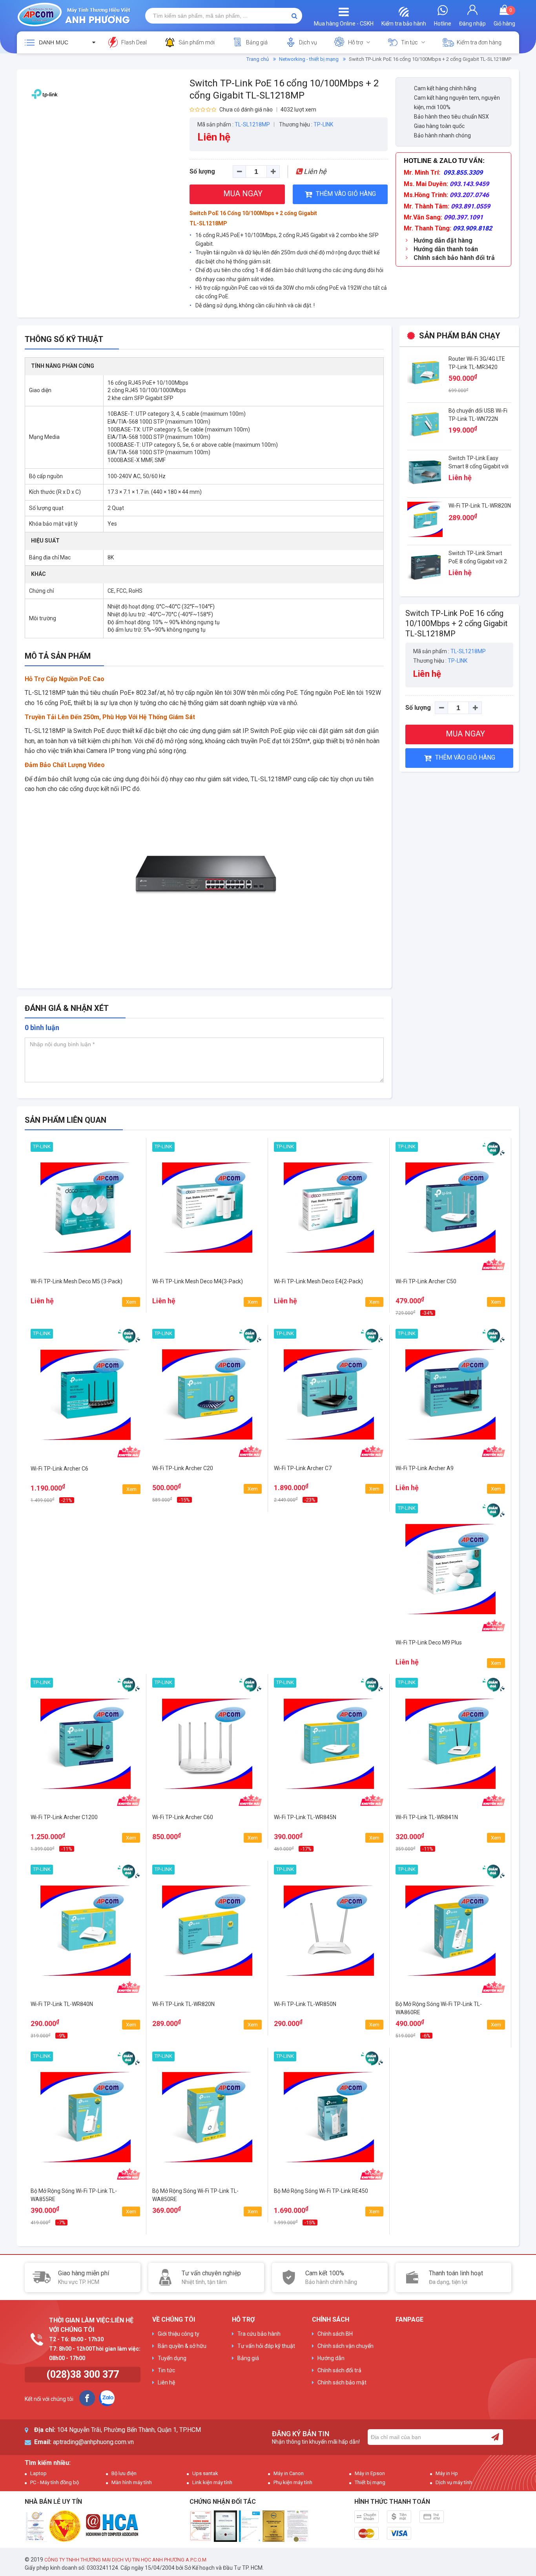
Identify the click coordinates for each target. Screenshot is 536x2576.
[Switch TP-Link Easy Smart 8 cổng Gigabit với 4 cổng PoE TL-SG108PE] (425, 471)
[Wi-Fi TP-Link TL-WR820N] (425, 519)
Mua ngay (86, 1298)
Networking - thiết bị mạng (309, 59)
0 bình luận (42, 1028)
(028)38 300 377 (83, 2374)
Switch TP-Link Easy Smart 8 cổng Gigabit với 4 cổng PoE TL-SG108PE (479, 466)
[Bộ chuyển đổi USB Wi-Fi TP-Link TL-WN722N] (425, 424)
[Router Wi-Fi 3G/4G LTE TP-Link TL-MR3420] (425, 372)
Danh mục (54, 42)
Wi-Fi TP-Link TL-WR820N (480, 506)
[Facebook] (87, 2398)
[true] (495, 2437)
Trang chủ (258, 59)
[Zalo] (107, 2398)
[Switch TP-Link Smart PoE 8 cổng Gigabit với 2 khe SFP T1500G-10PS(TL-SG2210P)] (425, 566)
